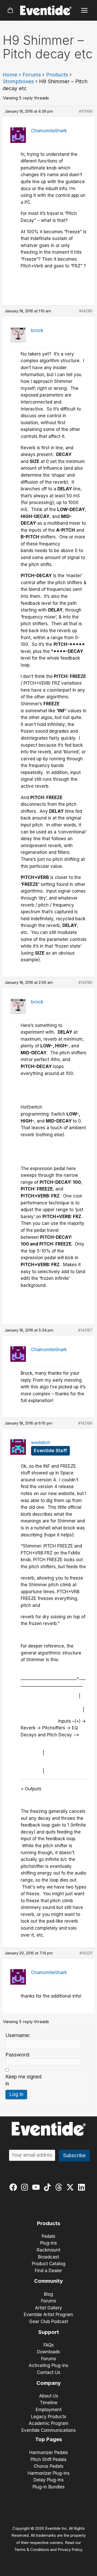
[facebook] (14, 2187)
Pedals (48, 2236)
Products (57, 75)
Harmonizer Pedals (49, 2453)
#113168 (86, 111)
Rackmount (48, 2250)
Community (48, 2281)
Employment (49, 2410)
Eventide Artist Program (48, 2315)
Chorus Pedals (48, 2466)
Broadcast (48, 2257)
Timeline (49, 2403)
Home (10, 75)
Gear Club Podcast (49, 2322)
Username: (18, 2035)
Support (49, 2332)
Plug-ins (48, 2243)
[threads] (60, 2187)
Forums (32, 75)
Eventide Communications (49, 2430)
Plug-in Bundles (49, 2487)
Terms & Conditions (32, 2550)
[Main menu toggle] (84, 10)
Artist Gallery (48, 2308)
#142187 (85, 1330)
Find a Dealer (48, 2271)
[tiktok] (48, 2187)
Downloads (48, 2352)
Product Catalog (49, 2264)
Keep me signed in (23, 2080)
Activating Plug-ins (48, 2365)
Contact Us (49, 2372)
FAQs (49, 2345)
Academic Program (49, 2423)
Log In (16, 2094)
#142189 (85, 1423)
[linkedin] (83, 2187)
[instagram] (26, 2187)
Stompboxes (18, 81)
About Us (49, 2396)
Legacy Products (49, 2417)
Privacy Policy (70, 2550)
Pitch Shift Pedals (48, 2459)
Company (49, 2383)
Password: (18, 2055)
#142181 (86, 311)
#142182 (85, 982)
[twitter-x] (71, 2187)
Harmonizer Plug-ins (49, 2473)
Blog (48, 2294)
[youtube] (37, 2187)
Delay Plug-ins (49, 2480)
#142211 (86, 1953)
